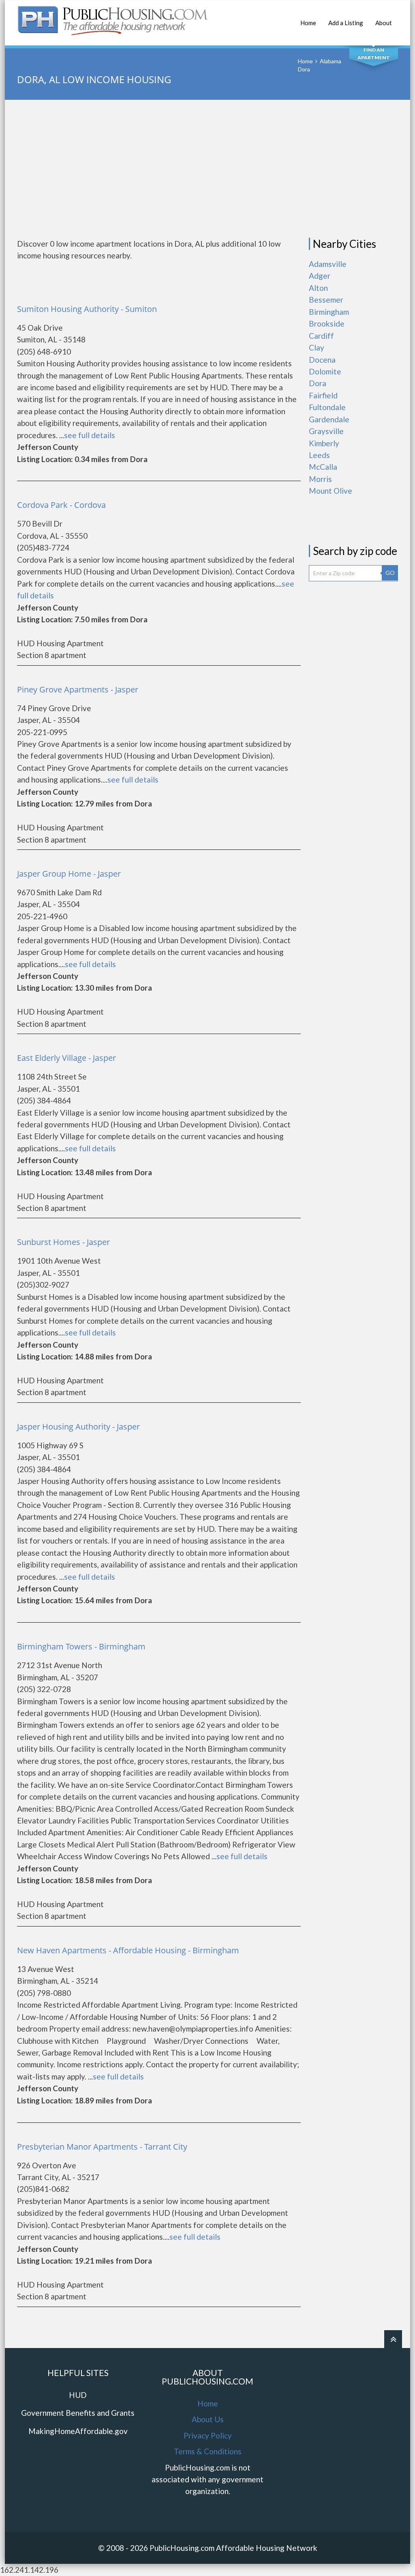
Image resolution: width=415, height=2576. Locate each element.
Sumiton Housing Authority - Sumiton (87, 309)
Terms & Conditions (208, 2451)
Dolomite (325, 371)
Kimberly (324, 443)
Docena (322, 360)
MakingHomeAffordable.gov (78, 2431)
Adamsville (328, 264)
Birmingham (329, 312)
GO (390, 573)
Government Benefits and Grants (78, 2413)
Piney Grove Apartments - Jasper (78, 689)
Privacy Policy (208, 2435)
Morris (320, 479)
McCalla (323, 467)
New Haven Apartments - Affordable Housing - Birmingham (128, 1950)
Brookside (327, 324)
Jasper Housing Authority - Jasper (78, 1427)
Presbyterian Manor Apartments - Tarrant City (102, 2147)
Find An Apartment (374, 54)
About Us (208, 2419)
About (384, 23)
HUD (78, 2395)
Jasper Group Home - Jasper (69, 874)
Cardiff (321, 336)
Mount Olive (331, 491)
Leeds (319, 455)
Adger (320, 276)
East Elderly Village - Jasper (66, 1058)
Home (308, 23)
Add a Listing (346, 23)
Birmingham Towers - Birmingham (81, 1646)
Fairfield (323, 395)
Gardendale (329, 419)
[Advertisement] (207, 169)
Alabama (331, 61)
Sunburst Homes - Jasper (63, 1242)
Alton (318, 288)
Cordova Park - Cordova (61, 505)
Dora (318, 383)
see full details (90, 435)
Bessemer (326, 300)
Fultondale (327, 407)
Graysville (326, 431)
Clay (317, 347)
